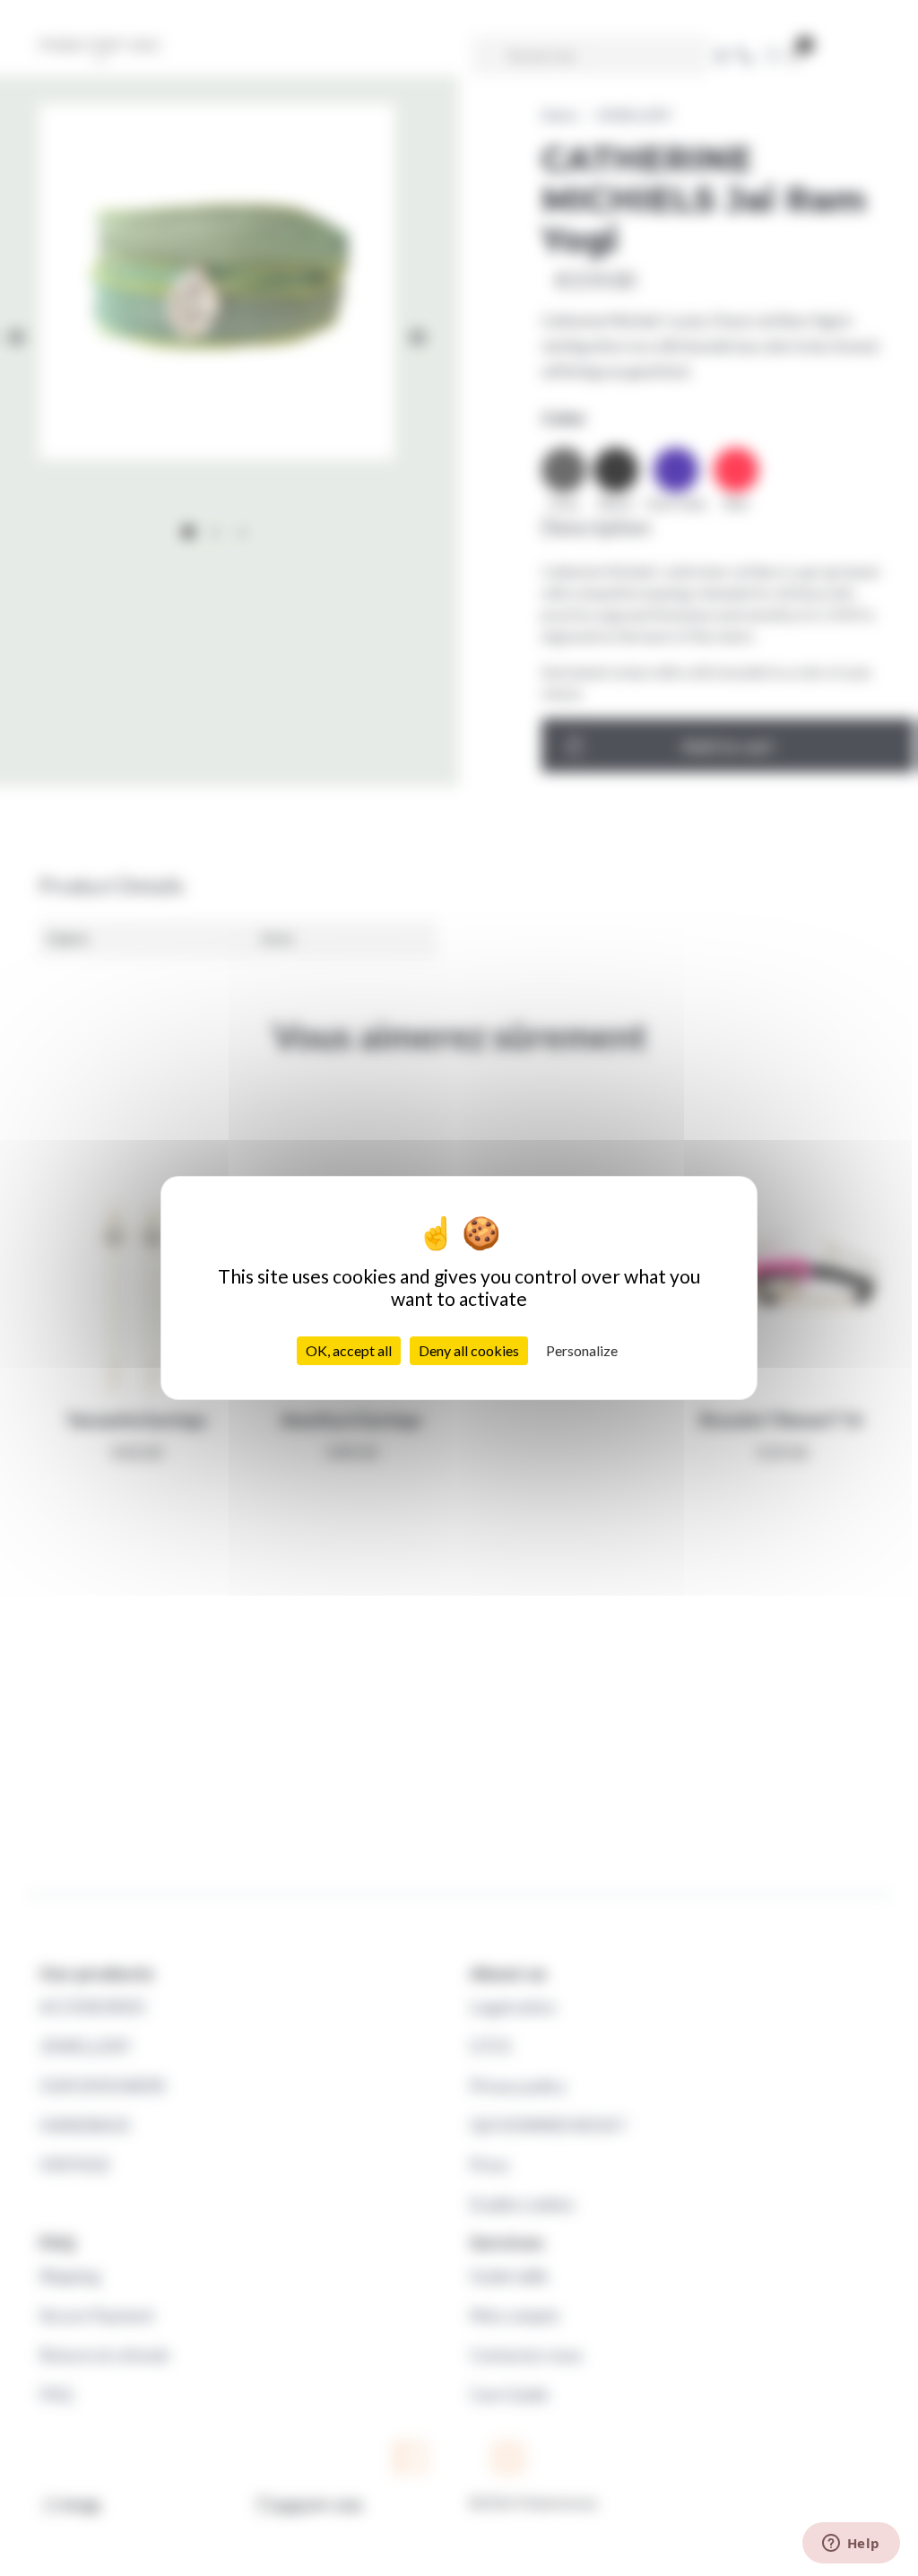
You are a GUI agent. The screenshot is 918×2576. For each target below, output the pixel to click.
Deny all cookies (469, 1350)
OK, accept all (349, 1350)
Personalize (582, 1350)
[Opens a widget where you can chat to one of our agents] (851, 2545)
